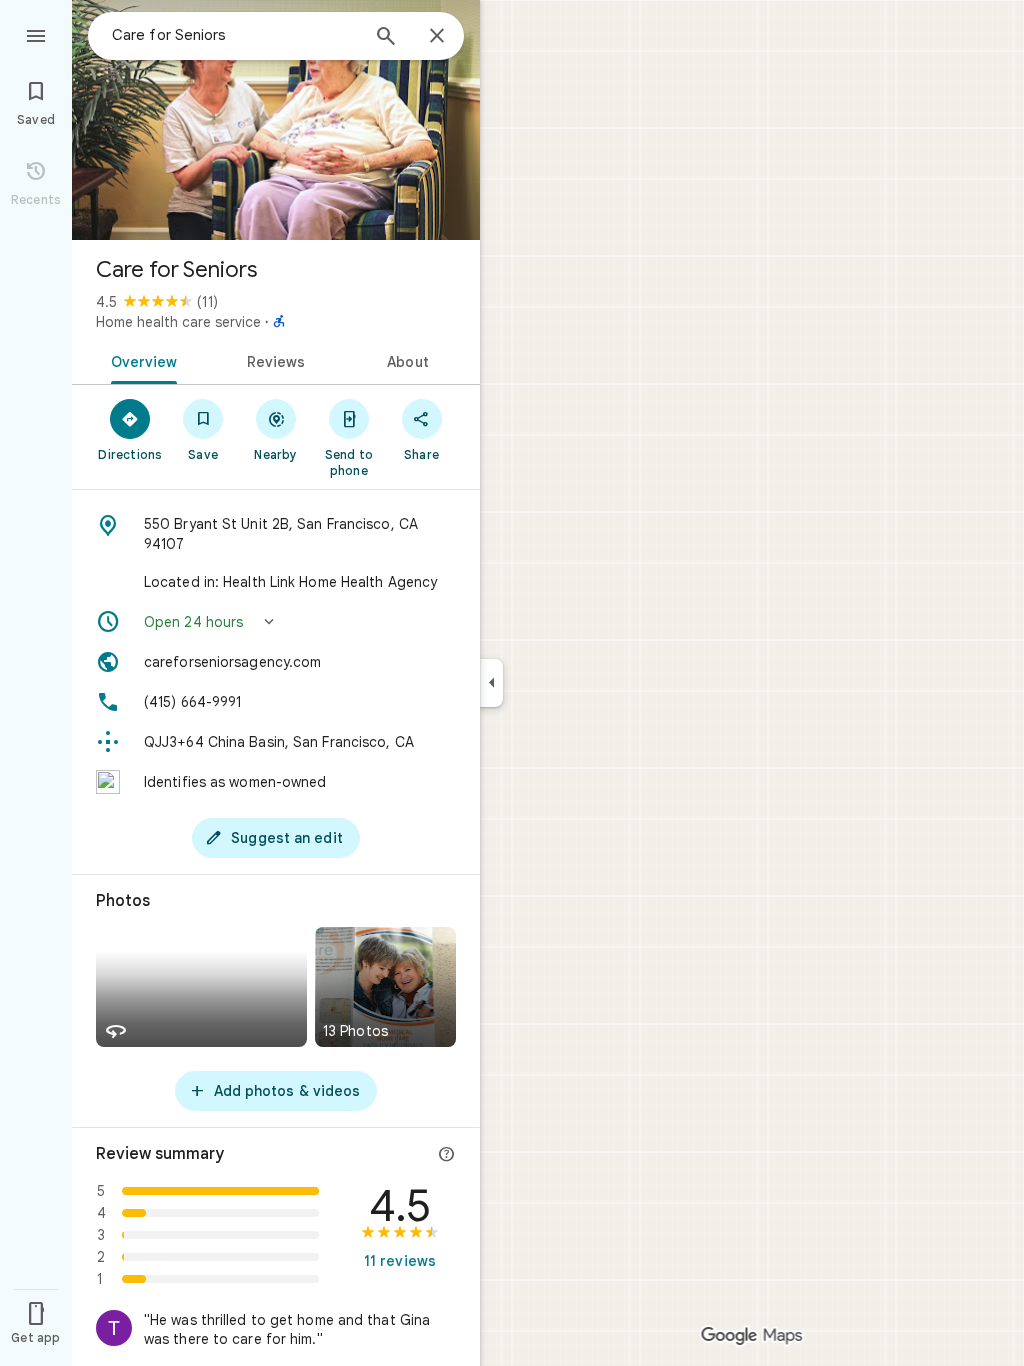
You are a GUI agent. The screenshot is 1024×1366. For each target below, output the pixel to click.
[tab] (140, 360)
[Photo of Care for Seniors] (276, 120)
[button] (276, 622)
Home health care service (178, 322)
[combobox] (235, 35)
